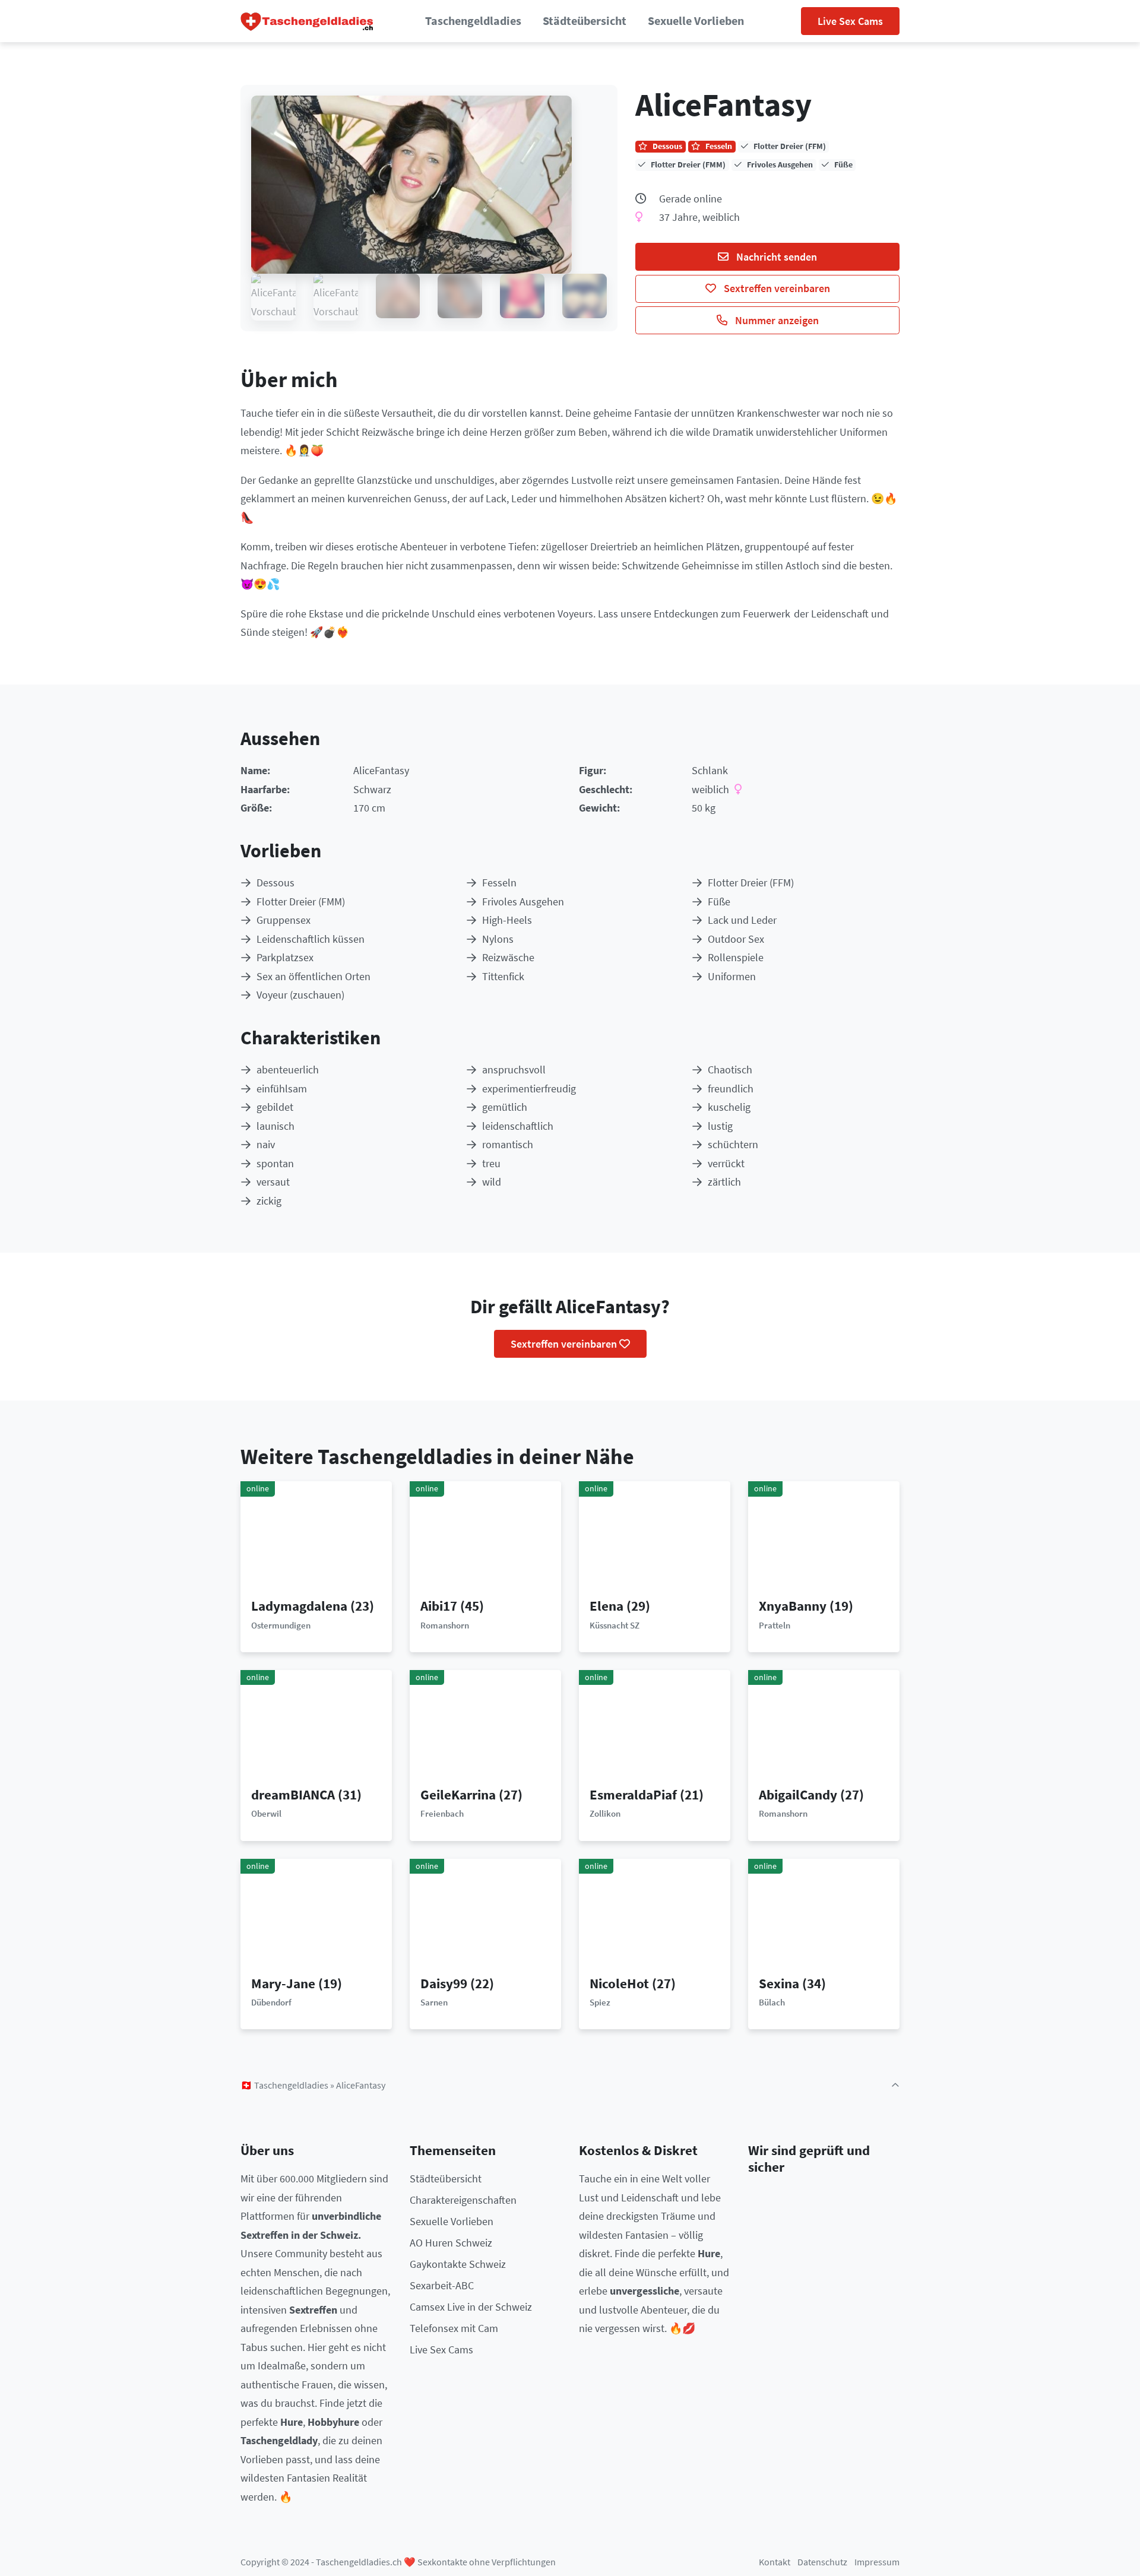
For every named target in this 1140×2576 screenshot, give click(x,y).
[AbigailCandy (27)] (824, 1727)
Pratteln (775, 1625)
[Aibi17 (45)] (486, 1539)
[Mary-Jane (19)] (316, 1916)
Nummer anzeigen (776, 320)
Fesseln (499, 883)
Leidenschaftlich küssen (311, 939)
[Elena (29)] (655, 1539)
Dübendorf (271, 2002)
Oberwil (266, 1813)
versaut (273, 1182)
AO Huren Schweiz (451, 2243)
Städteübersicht (585, 21)
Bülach (772, 2002)
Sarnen (434, 2002)
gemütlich (505, 1107)
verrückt (726, 1163)
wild (492, 1182)
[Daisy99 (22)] (486, 1916)
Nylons (498, 939)
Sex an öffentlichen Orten (313, 976)
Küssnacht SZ (615, 1625)
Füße (719, 902)
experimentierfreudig (529, 1089)
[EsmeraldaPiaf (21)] (655, 1727)
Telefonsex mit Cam (454, 2328)
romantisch (508, 1144)
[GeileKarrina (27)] (486, 1727)
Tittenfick (503, 976)
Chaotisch (730, 1070)
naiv (266, 1144)
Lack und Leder (742, 920)
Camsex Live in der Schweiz (471, 2307)
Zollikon (605, 1813)
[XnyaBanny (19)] (824, 1539)
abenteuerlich (288, 1070)
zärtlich (724, 1182)
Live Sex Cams (850, 21)
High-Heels (507, 920)
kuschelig (729, 1107)
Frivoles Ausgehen (523, 902)
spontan (275, 1163)
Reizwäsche (508, 957)
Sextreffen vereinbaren (776, 288)
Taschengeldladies (473, 21)
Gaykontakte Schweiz (458, 2264)
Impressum (877, 2562)
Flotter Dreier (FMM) (301, 902)
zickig (269, 1201)
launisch (275, 1126)
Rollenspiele (736, 957)
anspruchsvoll (514, 1070)
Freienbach (442, 1813)
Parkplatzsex (285, 957)
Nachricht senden (775, 257)
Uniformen (732, 976)
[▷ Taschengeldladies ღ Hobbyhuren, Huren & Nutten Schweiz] (307, 21)
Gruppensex (284, 920)
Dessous (275, 883)
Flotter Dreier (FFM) (751, 883)
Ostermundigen (281, 1625)
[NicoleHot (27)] (655, 1916)
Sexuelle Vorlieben (696, 21)
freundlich (731, 1089)
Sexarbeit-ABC (442, 2285)
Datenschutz (822, 2562)
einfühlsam (282, 1089)
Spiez (600, 2002)
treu (491, 1163)
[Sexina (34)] (824, 1916)
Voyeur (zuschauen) (300, 995)
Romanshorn (445, 1625)
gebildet (275, 1107)
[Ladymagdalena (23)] (316, 1539)
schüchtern (733, 1144)
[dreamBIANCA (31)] (316, 1727)
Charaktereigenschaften (463, 2200)
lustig (720, 1126)
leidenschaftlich (518, 1126)
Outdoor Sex (736, 939)
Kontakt (775, 2562)
